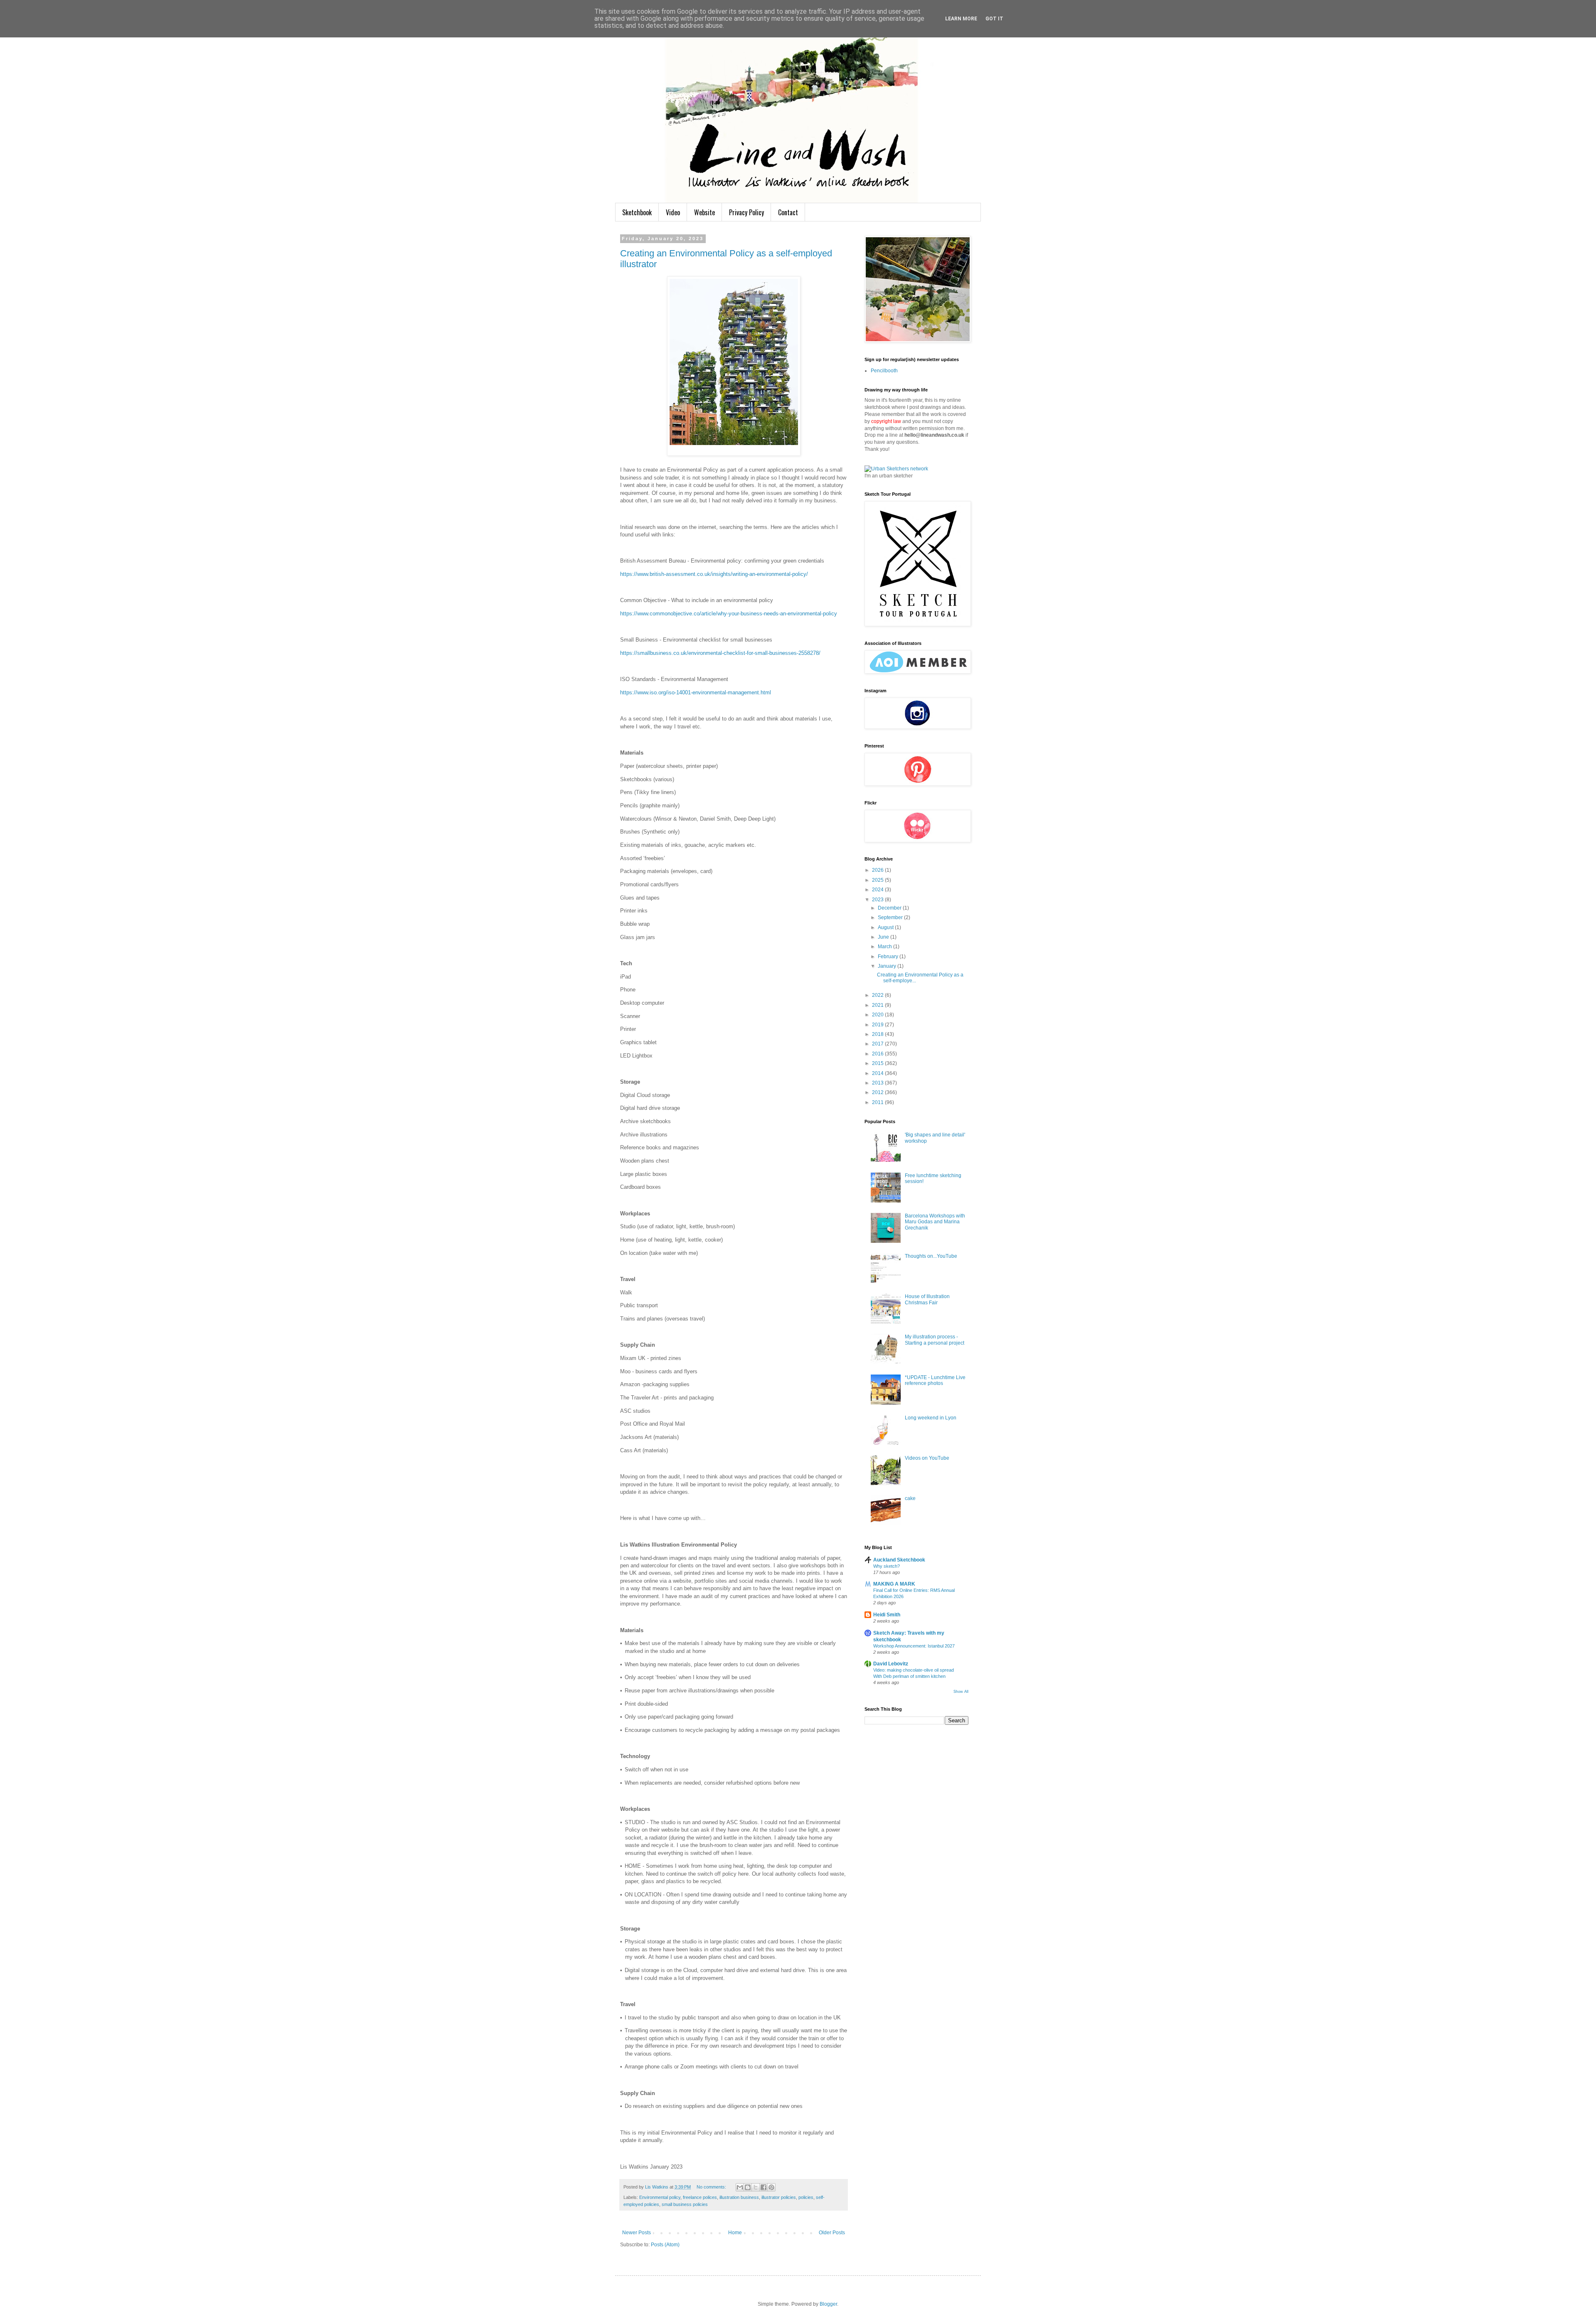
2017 (878, 1044)
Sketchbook (637, 212)
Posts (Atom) (665, 2245)
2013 (878, 1083)
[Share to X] (756, 2187)
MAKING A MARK (894, 1584)
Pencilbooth (884, 371)
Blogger (828, 2304)
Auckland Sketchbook (899, 1560)
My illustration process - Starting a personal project (935, 1340)
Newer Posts (637, 2233)
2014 (878, 1073)
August (886, 927)
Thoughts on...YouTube (931, 1256)
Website (704, 212)
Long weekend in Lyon (931, 1418)
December (890, 908)
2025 (878, 880)
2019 (878, 1025)
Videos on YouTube (927, 1458)
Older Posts (832, 2233)
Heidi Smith (887, 1615)
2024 (878, 890)
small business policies (685, 2204)
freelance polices (700, 2197)
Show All (961, 1692)
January (888, 966)
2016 (878, 1054)
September (891, 917)
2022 (878, 995)
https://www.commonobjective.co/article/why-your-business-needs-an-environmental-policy (729, 614)
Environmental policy (660, 2197)
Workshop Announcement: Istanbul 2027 (914, 1646)
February (889, 957)
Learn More (961, 19)
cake (910, 1498)
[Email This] (740, 2187)
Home (735, 2233)
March (885, 947)
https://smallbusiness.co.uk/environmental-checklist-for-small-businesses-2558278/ (720, 653)
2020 (878, 1015)
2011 (878, 1102)
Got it (994, 19)
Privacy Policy (746, 212)
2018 (878, 1034)
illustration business (739, 2197)
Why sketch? (887, 1566)
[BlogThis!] (748, 2187)
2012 (878, 1092)
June (884, 937)
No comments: (712, 2187)
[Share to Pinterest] (771, 2187)
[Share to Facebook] (764, 2187)
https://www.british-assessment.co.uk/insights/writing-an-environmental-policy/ (714, 574)
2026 (878, 870)
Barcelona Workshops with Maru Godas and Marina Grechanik (935, 1222)
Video (673, 212)
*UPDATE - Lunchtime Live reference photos (935, 1380)
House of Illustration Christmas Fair (927, 1299)
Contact (788, 212)
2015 (878, 1063)
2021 (878, 1005)
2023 (878, 900)
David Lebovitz (891, 1664)
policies (806, 2197)
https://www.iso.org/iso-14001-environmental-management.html (696, 692)
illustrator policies (779, 2197)
